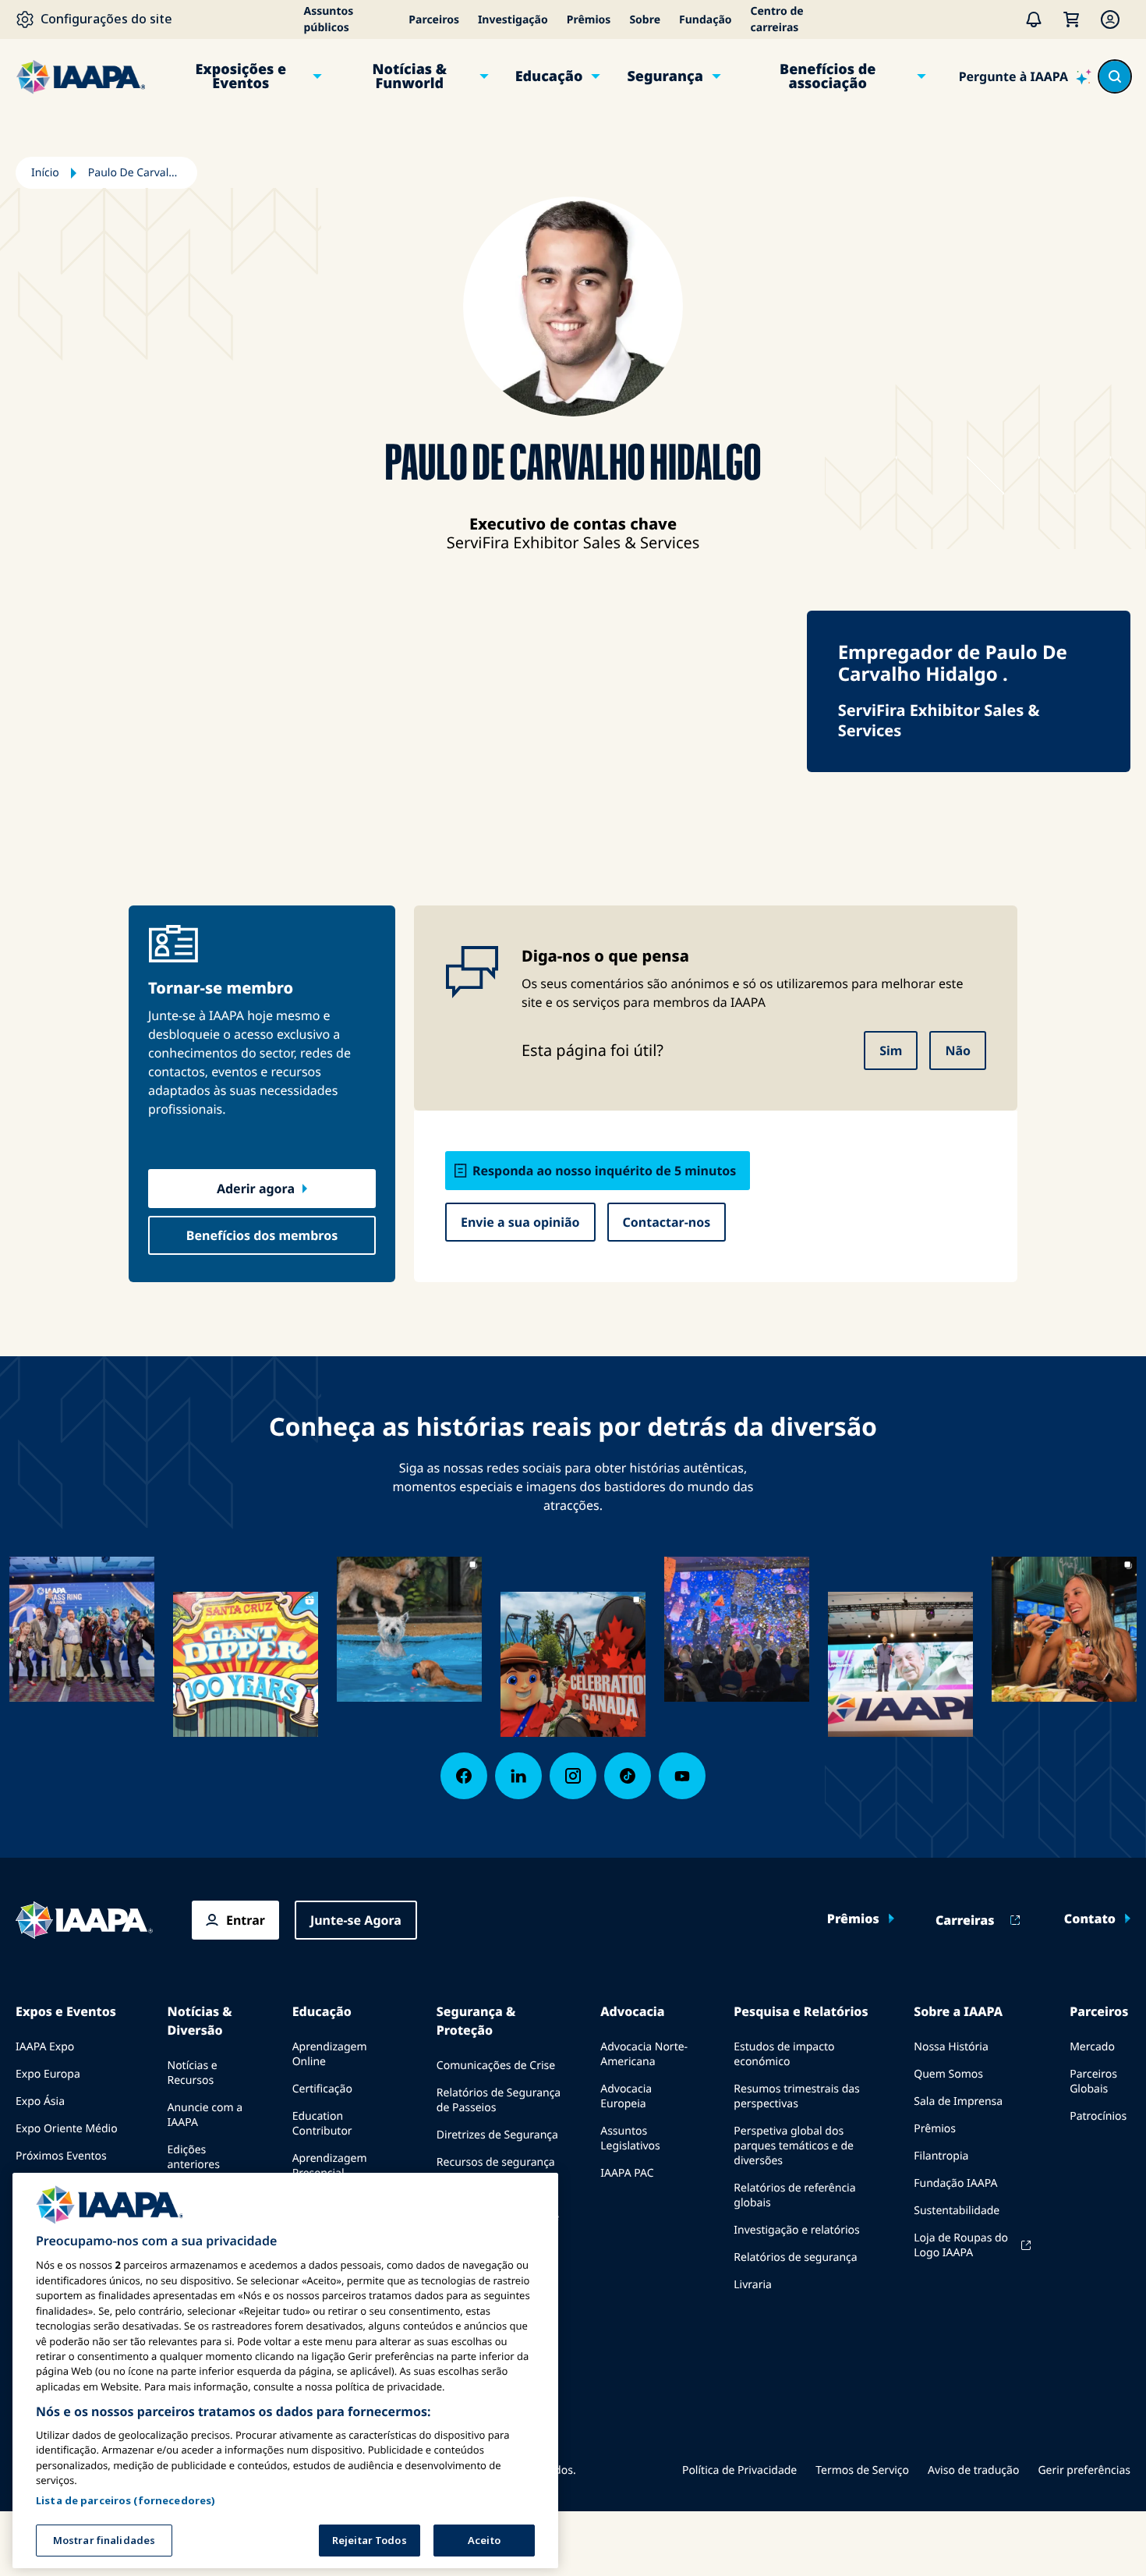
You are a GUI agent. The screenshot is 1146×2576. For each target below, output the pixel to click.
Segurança (665, 76)
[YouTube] (682, 1776)
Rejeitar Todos (370, 2540)
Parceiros (434, 20)
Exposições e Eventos (241, 76)
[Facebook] (464, 1776)
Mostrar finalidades (104, 2540)
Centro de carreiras (777, 19)
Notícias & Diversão (200, 2021)
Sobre (645, 20)
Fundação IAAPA (955, 2183)
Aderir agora (256, 1189)
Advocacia (632, 2011)
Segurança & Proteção (476, 2021)
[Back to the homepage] (84, 1920)
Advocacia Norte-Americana (644, 2054)
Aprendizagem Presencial (330, 2166)
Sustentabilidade (957, 2211)
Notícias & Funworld (409, 76)
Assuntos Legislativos (630, 2138)
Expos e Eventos (66, 2011)
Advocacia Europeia (626, 2096)
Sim (891, 1051)
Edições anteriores (194, 2157)
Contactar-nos (667, 1222)
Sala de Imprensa (958, 2101)
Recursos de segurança (496, 2162)
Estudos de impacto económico (784, 2054)
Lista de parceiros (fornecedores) (126, 2500)
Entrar (246, 1920)
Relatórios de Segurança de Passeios (499, 2100)
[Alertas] (1034, 19)
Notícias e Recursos (193, 2073)
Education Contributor (322, 2124)
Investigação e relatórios (796, 2230)
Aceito (484, 2540)
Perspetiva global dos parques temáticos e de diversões (794, 2146)
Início (45, 173)
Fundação (705, 20)
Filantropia (941, 2156)
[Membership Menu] (1110, 19)
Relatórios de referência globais (794, 2195)
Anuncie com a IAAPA (205, 2115)
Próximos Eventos (61, 2156)
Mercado (1092, 2047)
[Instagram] (573, 1776)
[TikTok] (628, 1776)
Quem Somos (948, 2074)
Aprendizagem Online (330, 2054)
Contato (1090, 1919)
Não (958, 1051)
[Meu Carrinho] (1071, 19)
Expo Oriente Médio (67, 2129)
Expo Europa (48, 2074)
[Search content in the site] (1115, 76)
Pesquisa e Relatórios (801, 2011)
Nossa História (951, 2047)
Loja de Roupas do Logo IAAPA (961, 2245)
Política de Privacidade (739, 2470)
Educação (549, 76)
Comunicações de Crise (496, 2066)
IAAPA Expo (45, 2047)
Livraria (753, 2285)
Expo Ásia (40, 2101)
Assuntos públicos (329, 19)
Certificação (322, 2089)
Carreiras (965, 1920)
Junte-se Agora (356, 1920)
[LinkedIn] (518, 1776)
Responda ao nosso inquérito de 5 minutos (604, 1171)
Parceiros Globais (1093, 2082)
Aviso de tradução (973, 2470)
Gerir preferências (1084, 2470)
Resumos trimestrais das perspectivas (797, 2096)
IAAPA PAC (627, 2173)
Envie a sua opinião (520, 1222)
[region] (285, 2370)
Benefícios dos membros (262, 1235)
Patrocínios (1098, 2116)
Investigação (513, 20)
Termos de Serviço (862, 2470)
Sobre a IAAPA (958, 2011)
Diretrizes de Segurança (497, 2135)
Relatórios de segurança (795, 2257)
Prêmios (589, 20)
